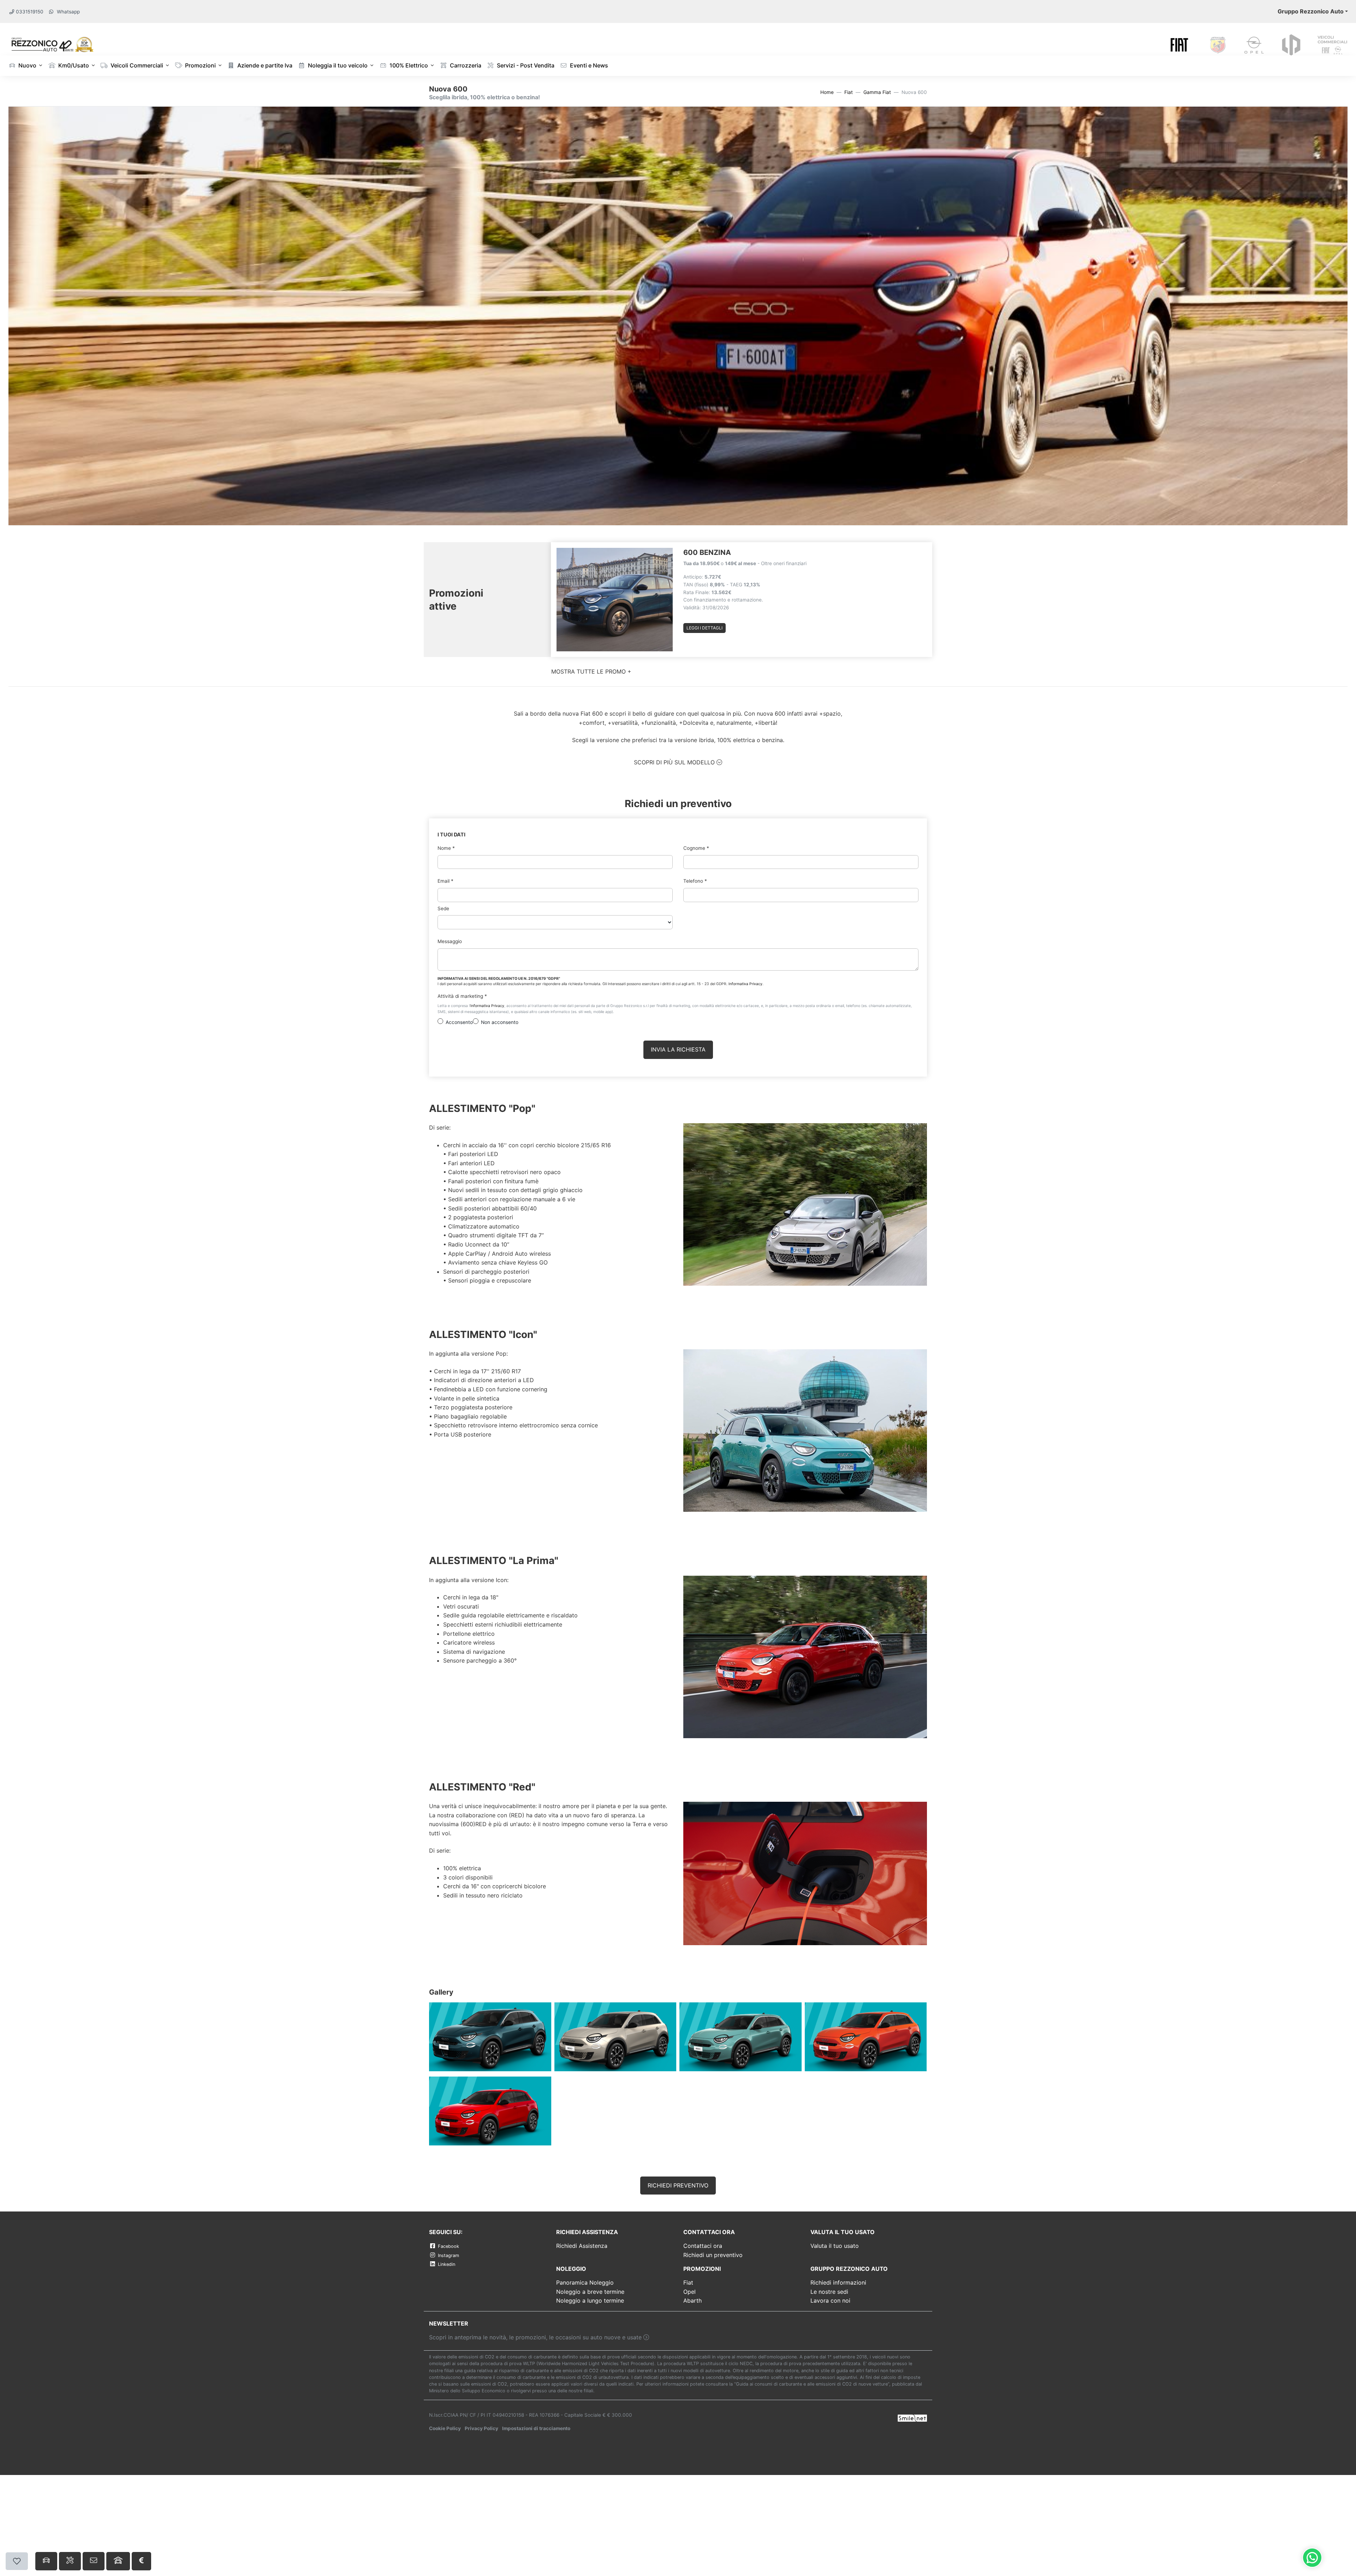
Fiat (849, 92)
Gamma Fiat (877, 92)
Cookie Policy (445, 2428)
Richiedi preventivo (678, 2185)
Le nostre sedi (829, 2292)
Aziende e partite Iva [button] (264, 65)
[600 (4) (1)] (741, 2037)
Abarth (692, 2300)
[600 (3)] (490, 2111)
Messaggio (450, 941)
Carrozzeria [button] (465, 65)
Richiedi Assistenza (582, 2246)
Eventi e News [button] (588, 65)
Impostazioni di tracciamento (536, 2428)
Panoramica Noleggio (585, 2282)
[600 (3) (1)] (616, 2037)
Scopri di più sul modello (675, 762)
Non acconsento (500, 1022)
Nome (446, 848)
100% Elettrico (408, 65)
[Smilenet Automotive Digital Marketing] (912, 2417)
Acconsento (459, 1022)
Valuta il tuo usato (835, 2246)
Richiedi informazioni (838, 2282)
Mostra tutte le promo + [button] (591, 671)
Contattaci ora (703, 2246)
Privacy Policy (481, 2428)
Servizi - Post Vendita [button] (525, 65)
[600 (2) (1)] (490, 2037)
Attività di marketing (462, 996)
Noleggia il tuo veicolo (337, 65)
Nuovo (27, 65)
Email (445, 881)
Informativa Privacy (745, 984)
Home (827, 92)
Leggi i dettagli (704, 628)
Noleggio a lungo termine (590, 2300)
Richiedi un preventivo (713, 2255)
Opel (689, 2292)
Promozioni (200, 65)
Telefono (695, 881)
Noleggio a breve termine (590, 2292)
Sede (443, 908)
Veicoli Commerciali (136, 65)
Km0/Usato (73, 65)
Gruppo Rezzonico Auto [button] (1311, 11)
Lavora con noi (830, 2300)
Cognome (696, 848)
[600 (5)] (866, 2037)
